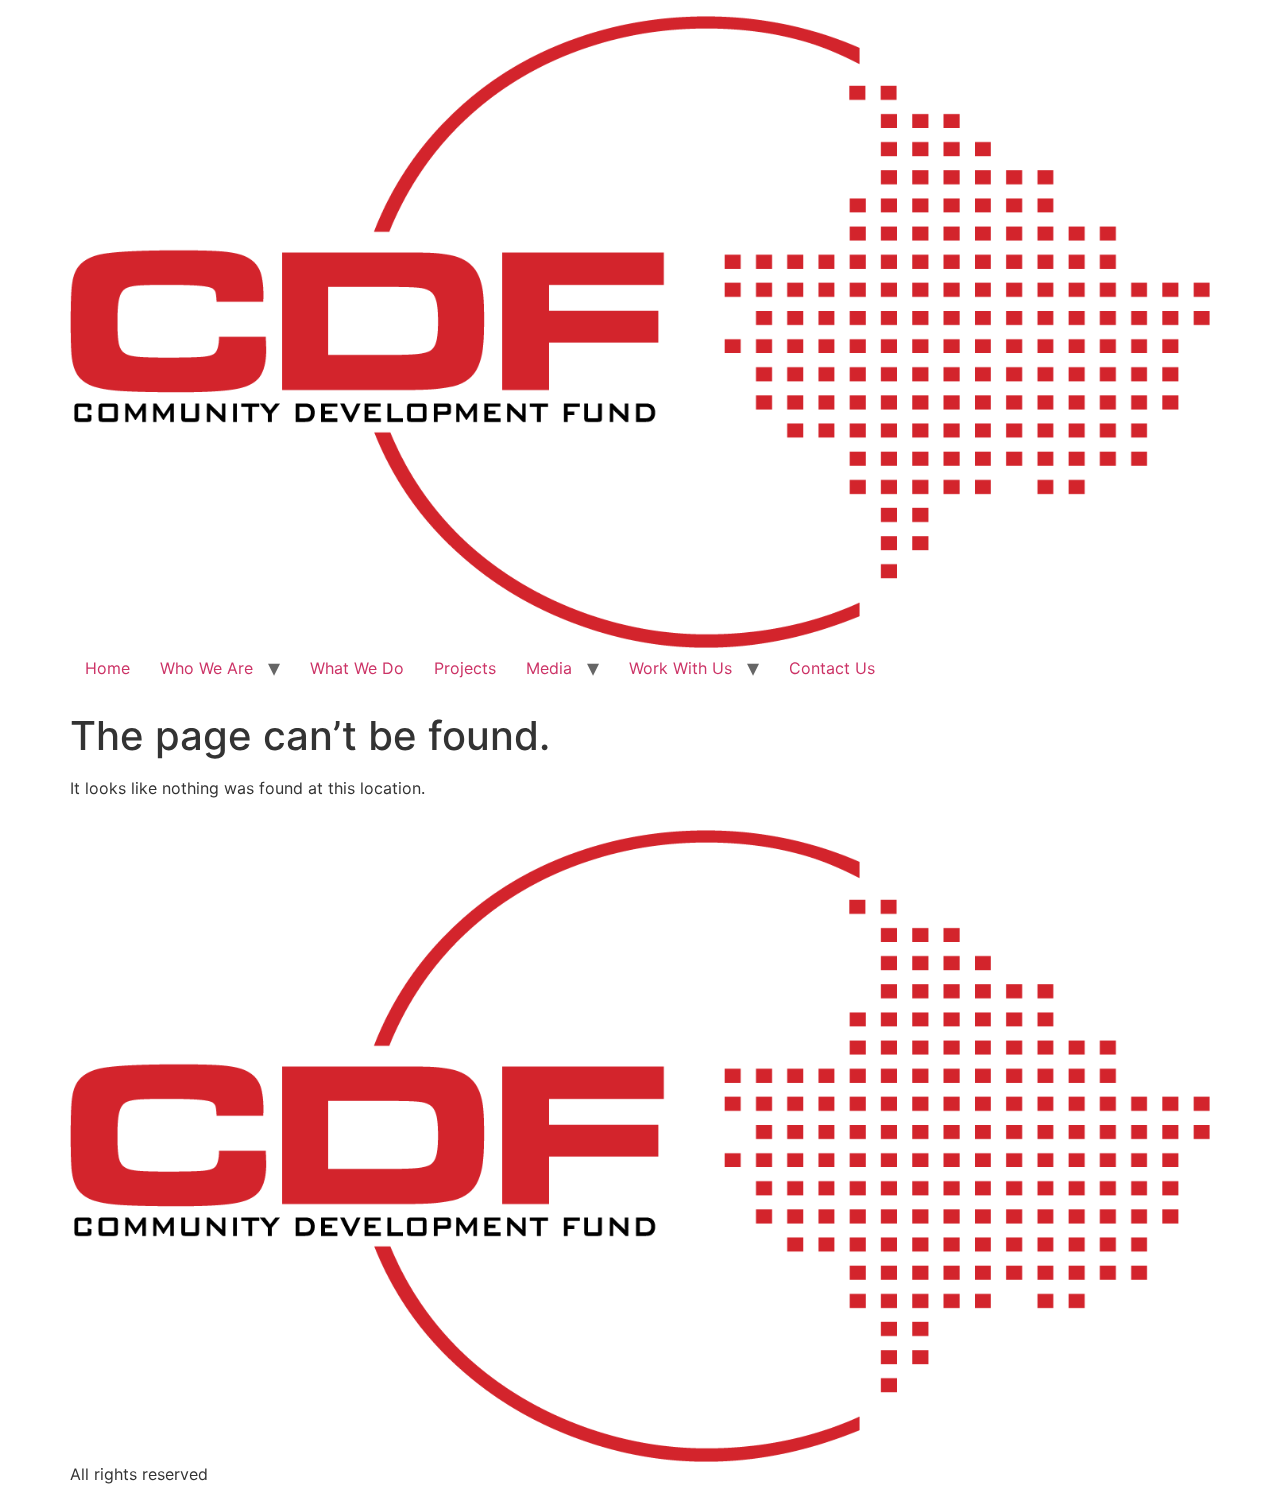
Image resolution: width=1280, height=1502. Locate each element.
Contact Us (832, 668)
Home (107, 668)
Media (549, 668)
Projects (465, 668)
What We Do (357, 668)
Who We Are (206, 668)
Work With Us (680, 668)
